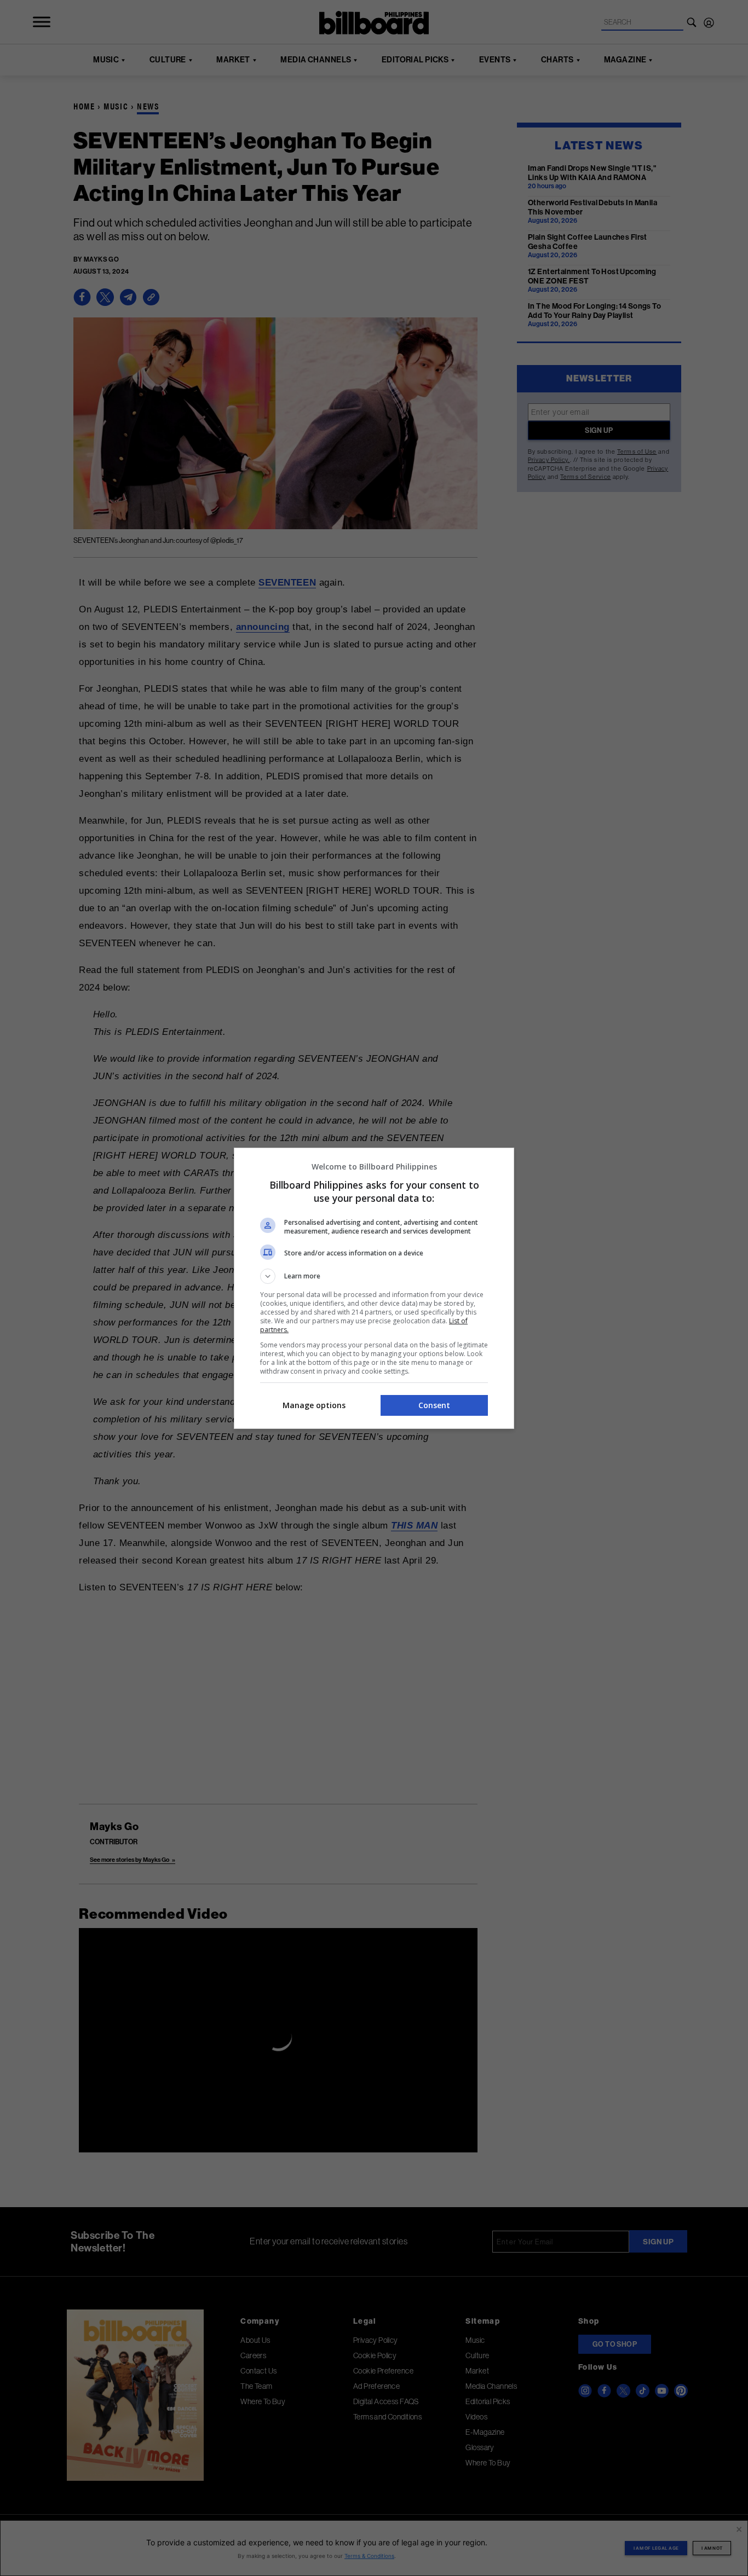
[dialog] (374, 1288)
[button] (374, 1276)
